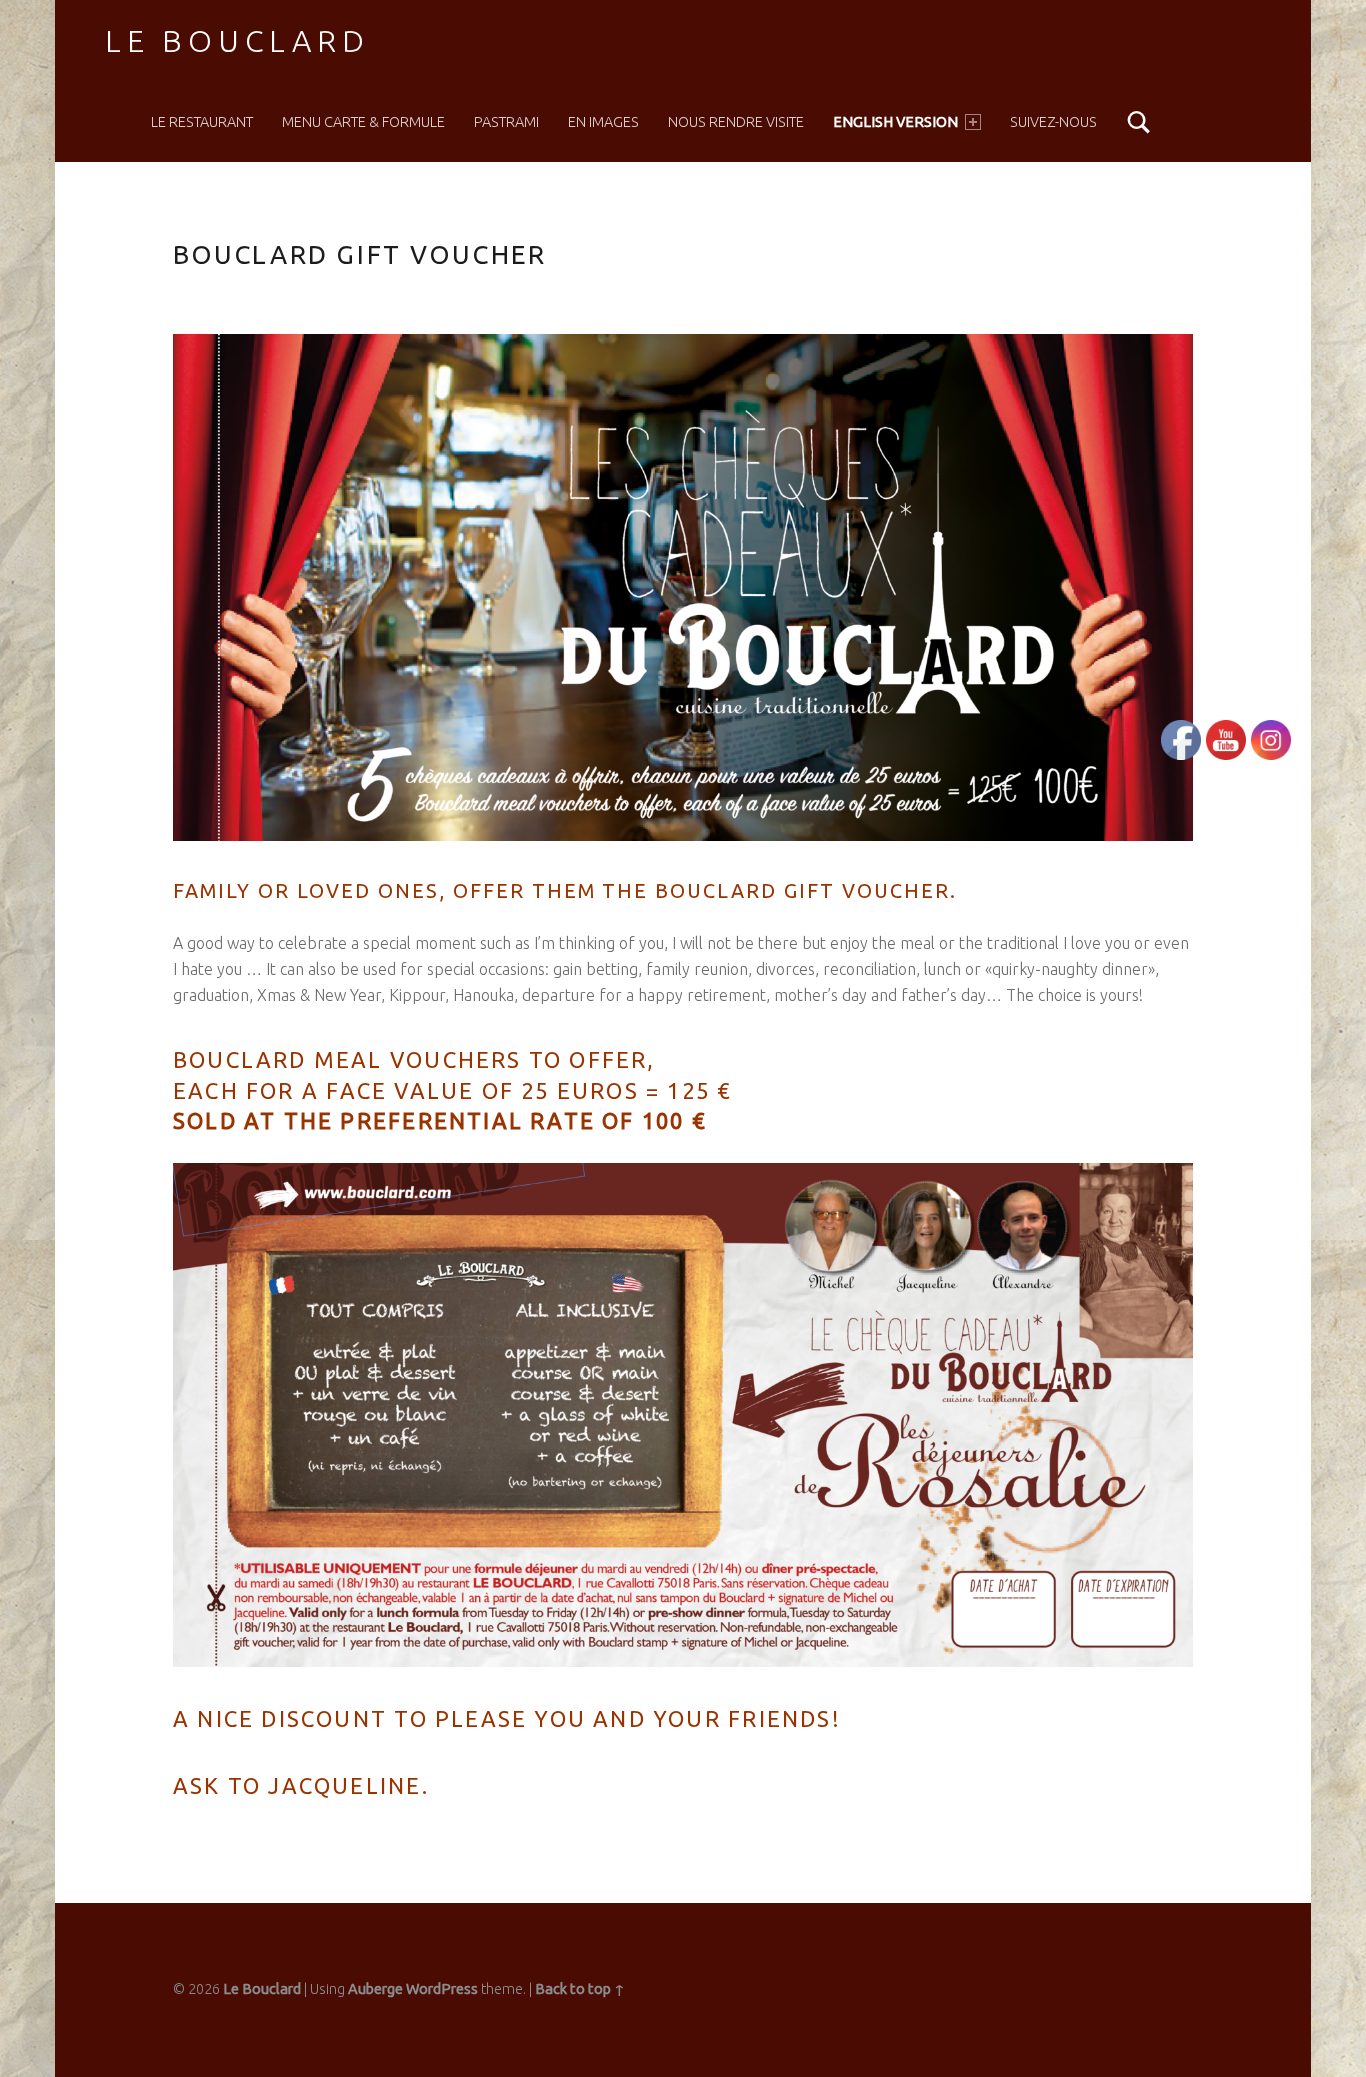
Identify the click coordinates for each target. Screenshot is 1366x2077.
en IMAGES (603, 122)
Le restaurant (202, 122)
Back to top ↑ (580, 1989)
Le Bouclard (237, 41)
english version (895, 122)
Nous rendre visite (736, 122)
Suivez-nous (1053, 122)
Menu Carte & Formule (363, 122)
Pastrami (506, 122)
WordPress (442, 1989)
